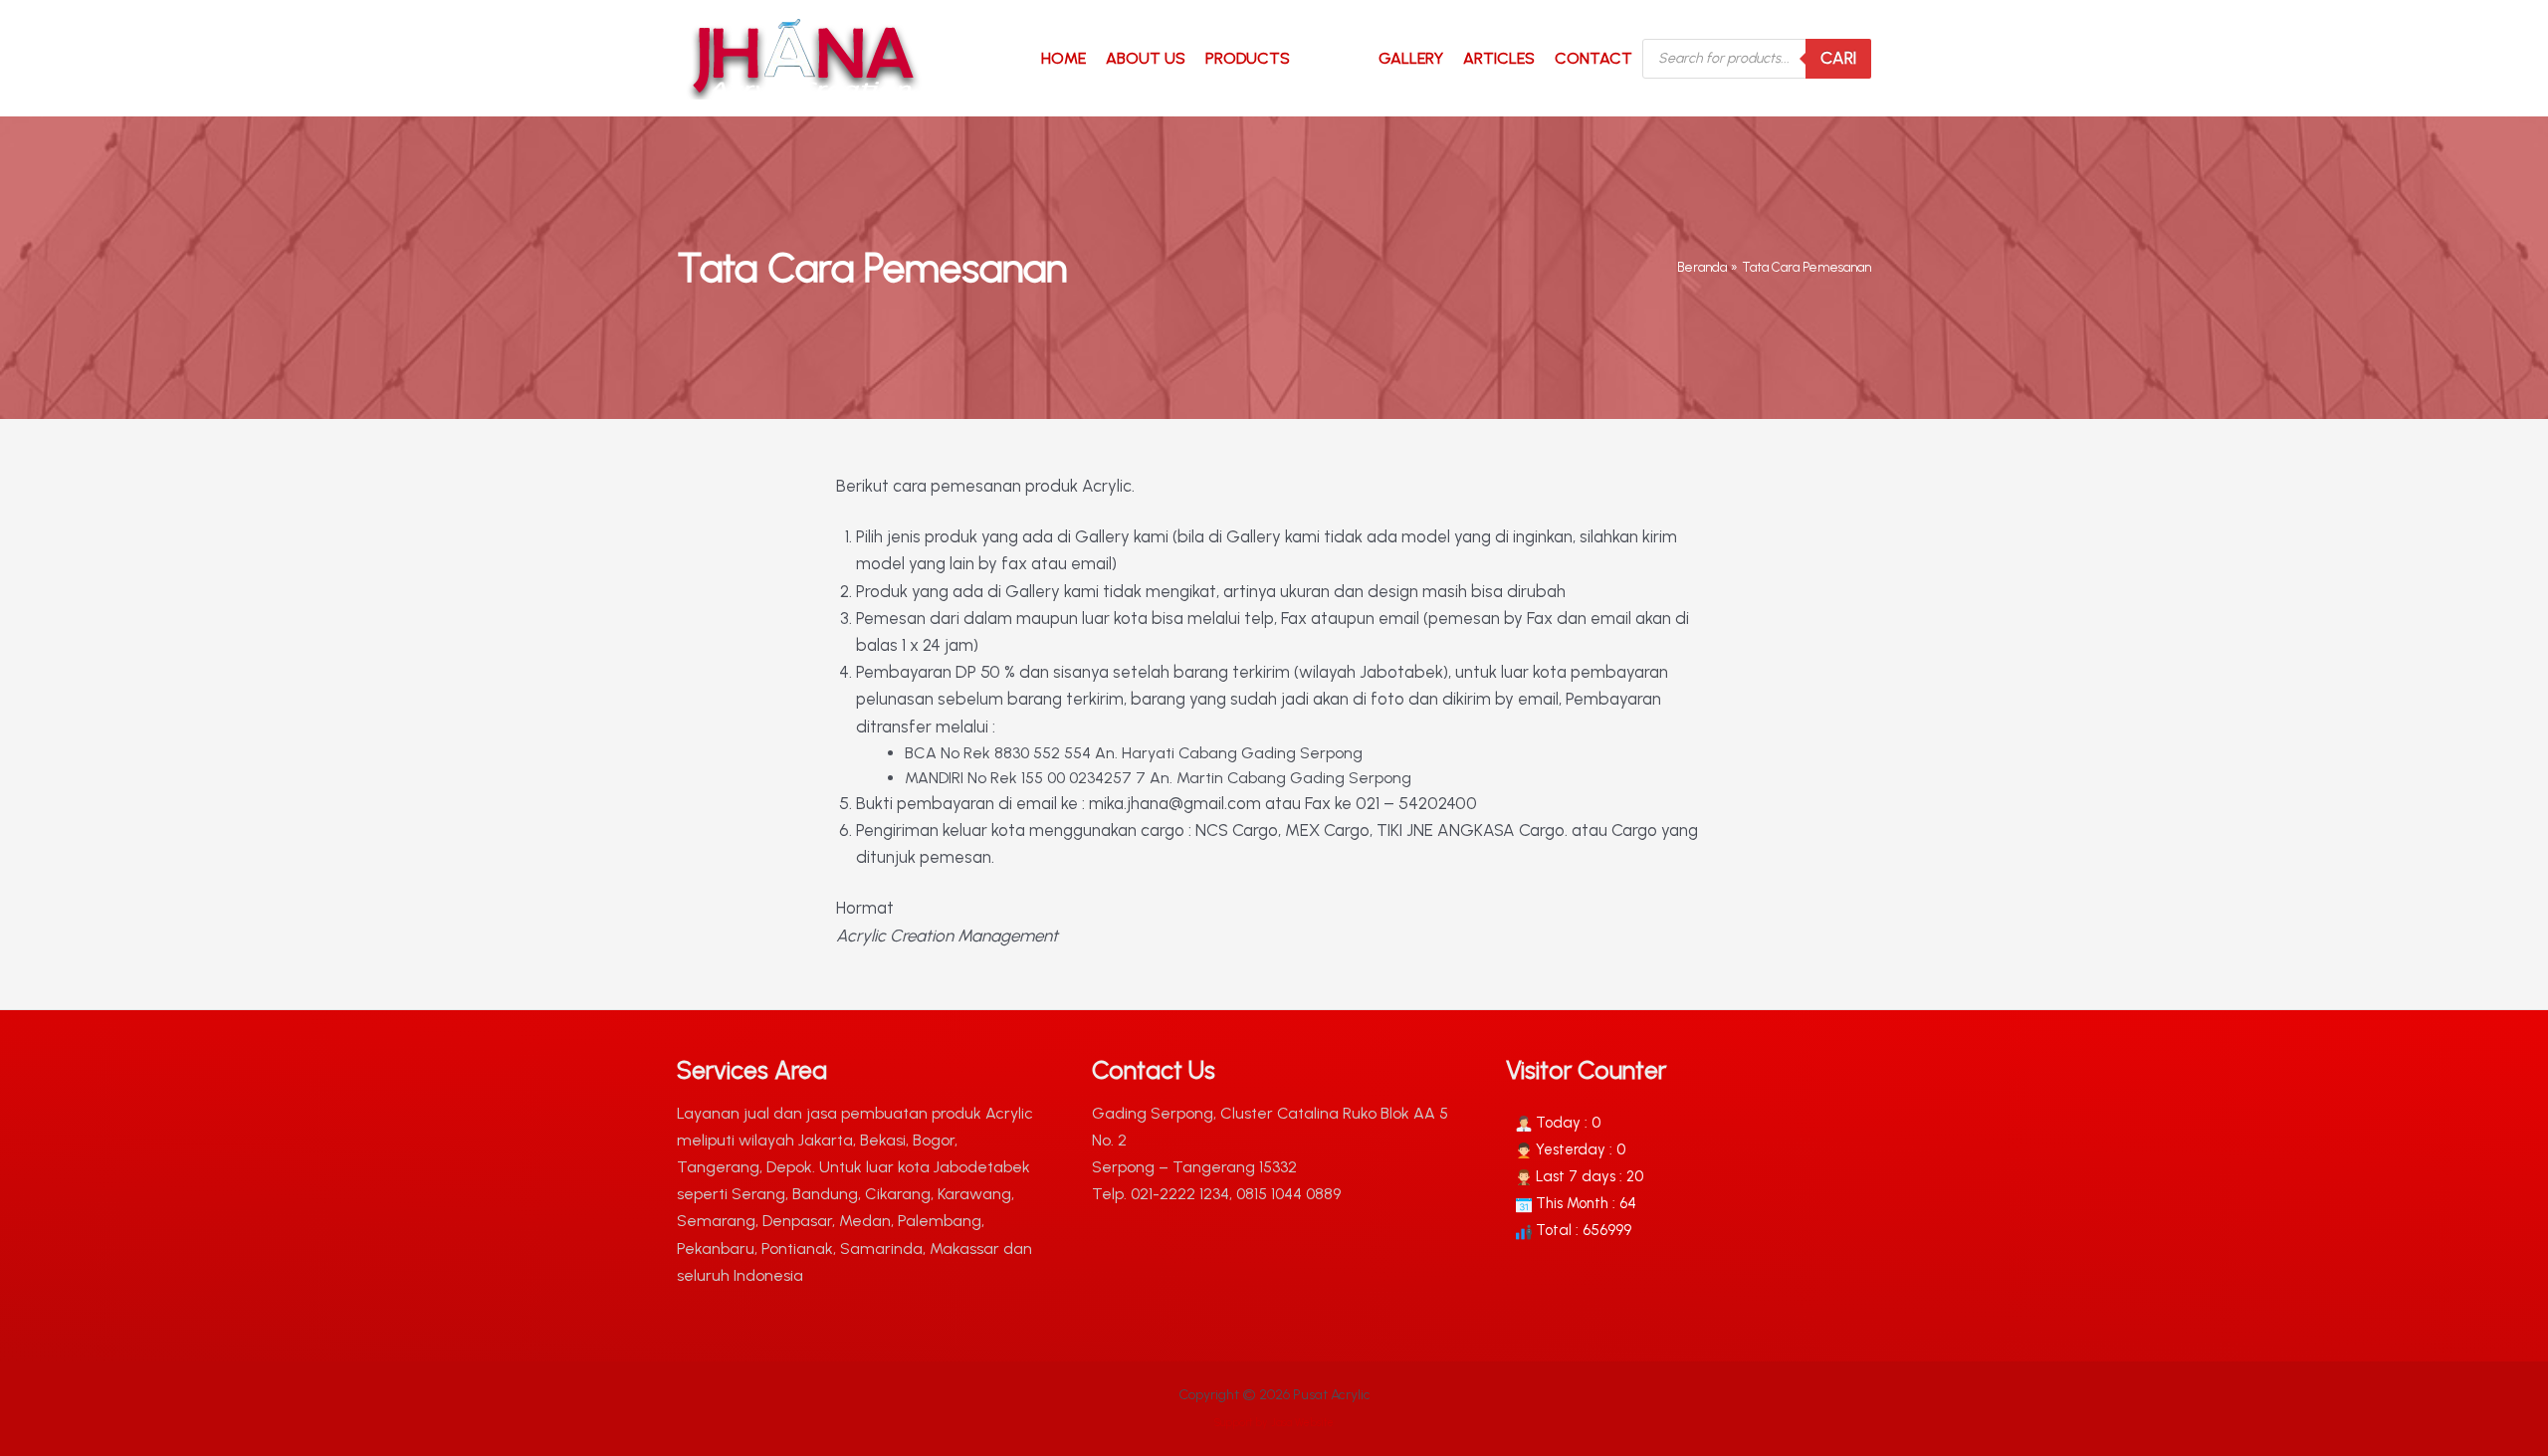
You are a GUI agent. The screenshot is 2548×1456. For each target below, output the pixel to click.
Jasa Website (1302, 1423)
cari (1838, 58)
